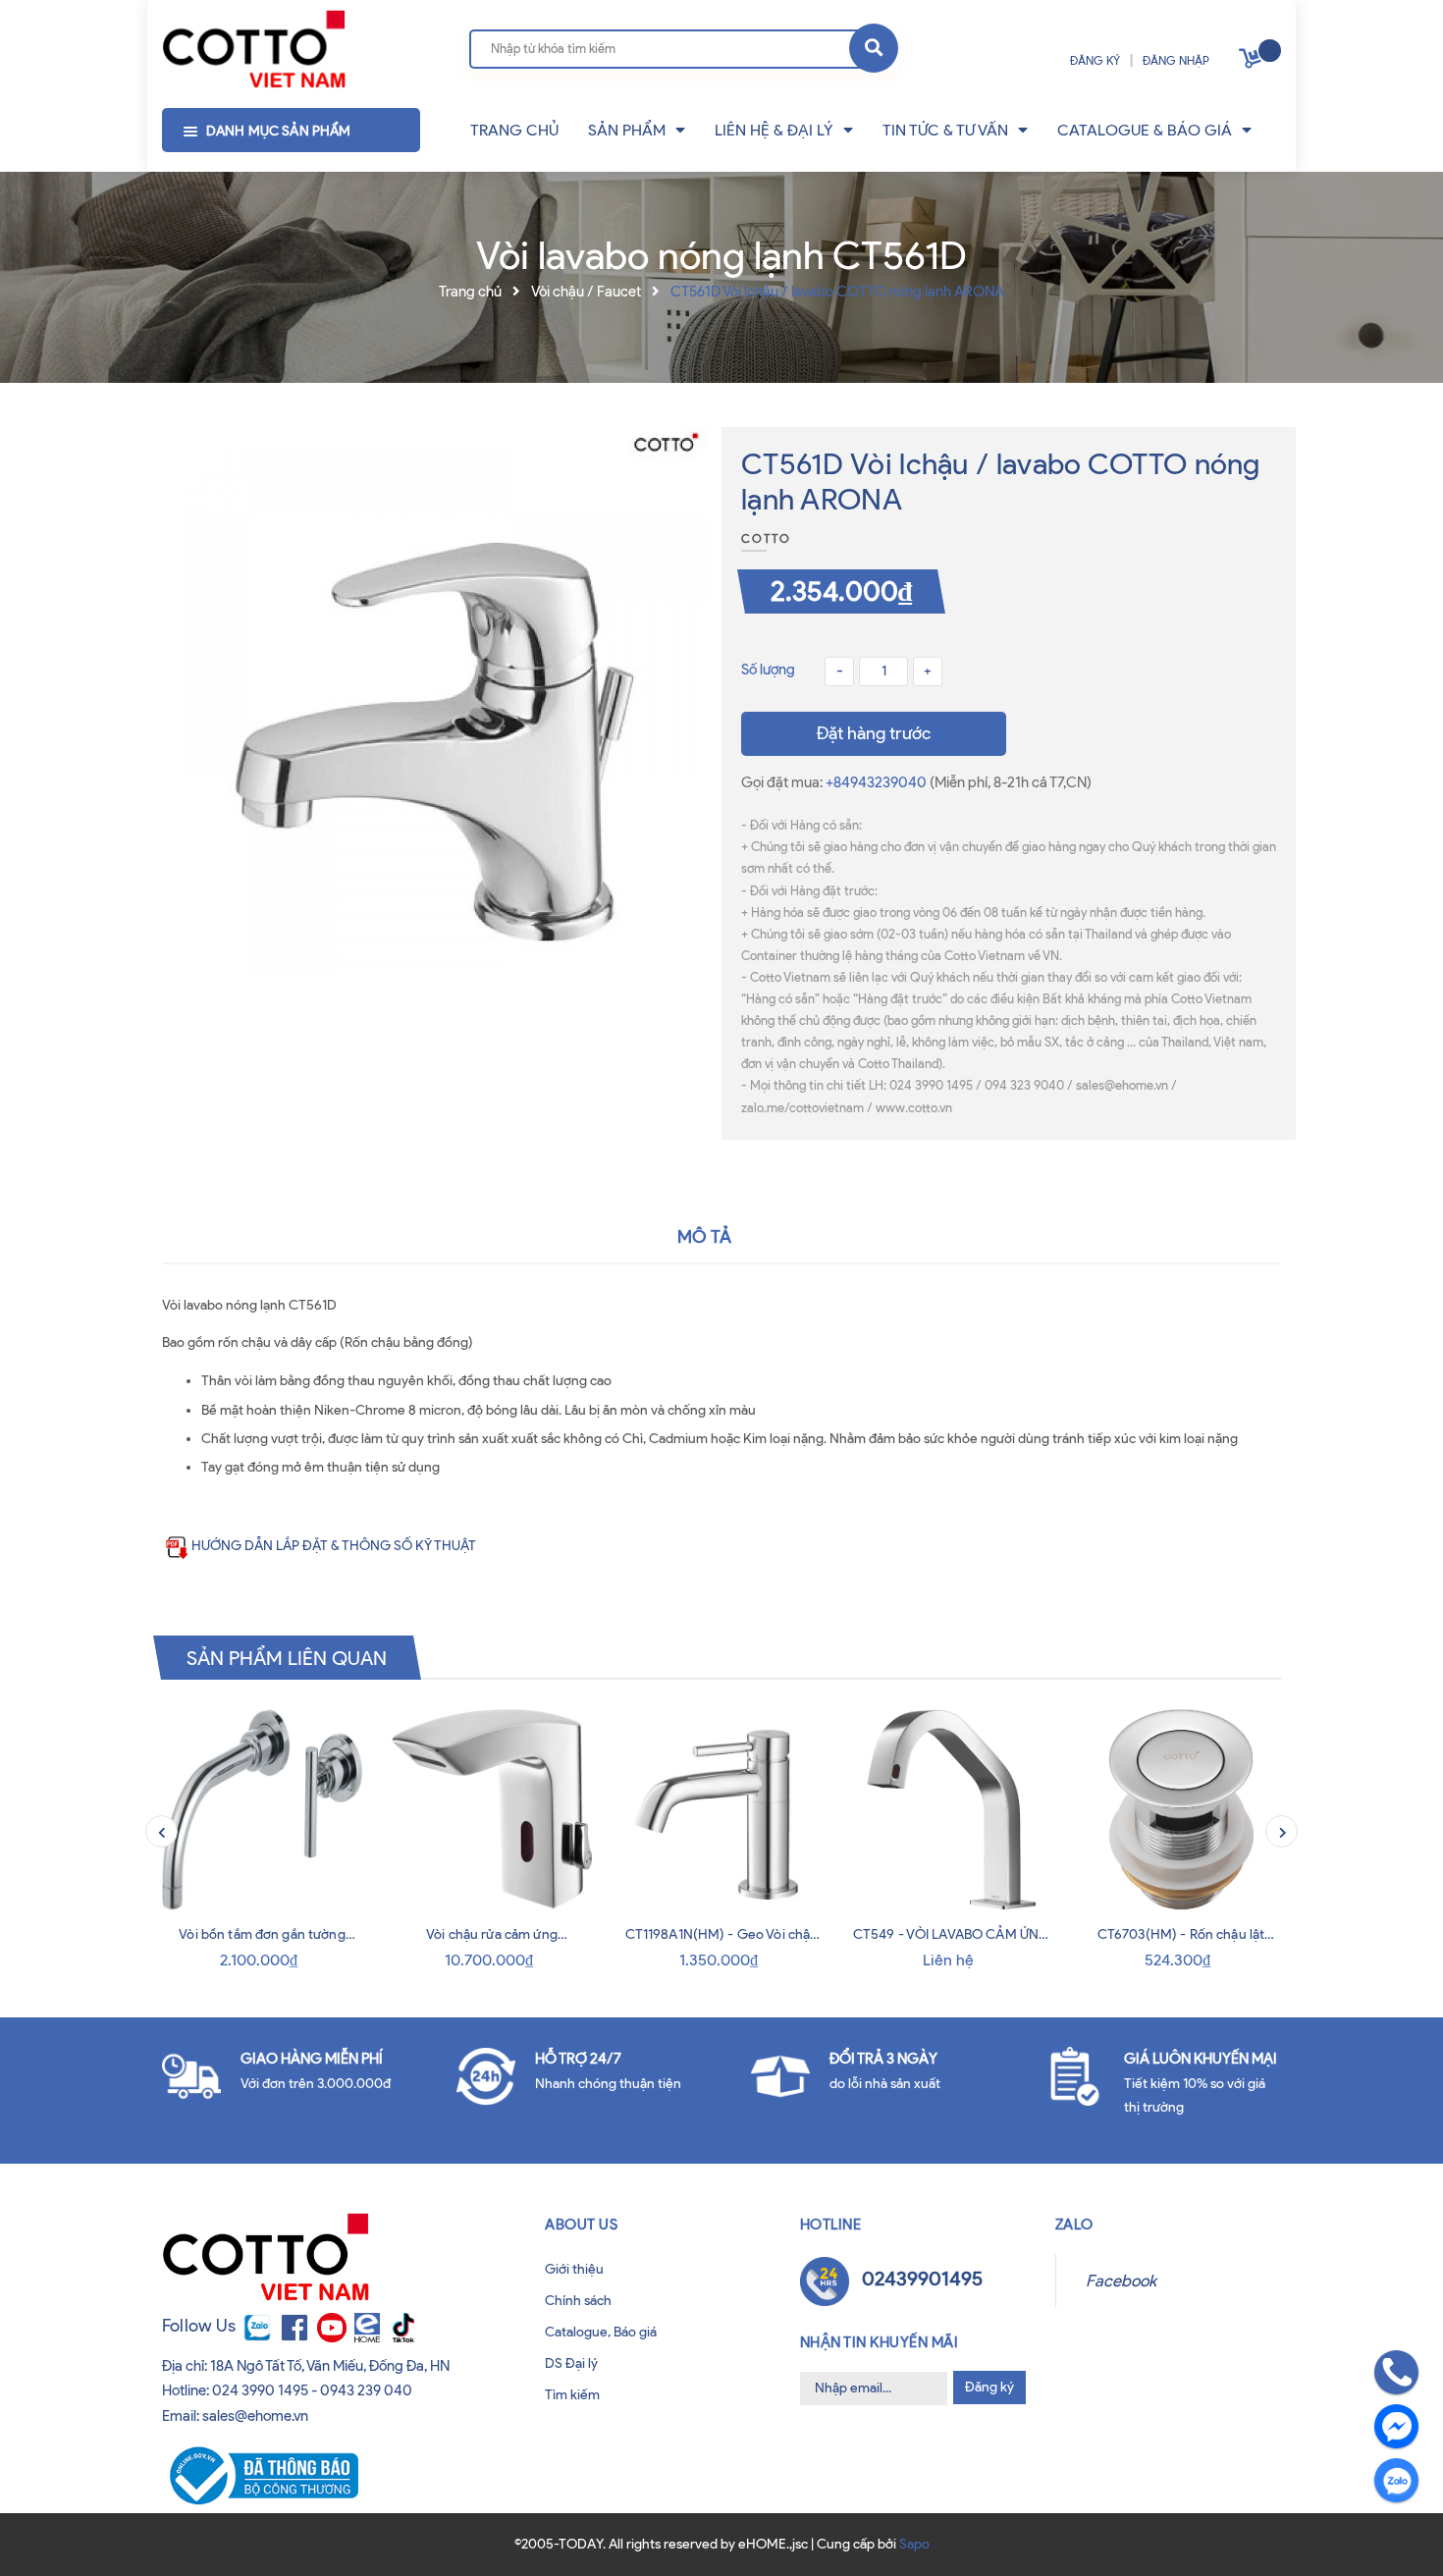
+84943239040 (878, 782)
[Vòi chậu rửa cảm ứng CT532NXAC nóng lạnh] (492, 1809)
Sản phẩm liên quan (287, 1657)
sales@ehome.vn (255, 2416)
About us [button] (581, 2225)
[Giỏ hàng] (1253, 62)
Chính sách (578, 2301)
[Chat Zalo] (1396, 2480)
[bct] (260, 2475)
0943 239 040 (366, 2390)
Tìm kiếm (572, 2395)
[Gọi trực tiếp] (1396, 2372)
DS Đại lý (571, 2363)
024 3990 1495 (260, 2390)
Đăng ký (989, 2387)
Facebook (1121, 2281)
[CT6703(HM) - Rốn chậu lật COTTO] (1181, 1809)
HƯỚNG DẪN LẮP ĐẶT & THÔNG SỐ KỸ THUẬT (334, 1546)
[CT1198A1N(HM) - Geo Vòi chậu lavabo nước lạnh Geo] (721, 1809)
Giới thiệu (574, 2269)
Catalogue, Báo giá (601, 2332)
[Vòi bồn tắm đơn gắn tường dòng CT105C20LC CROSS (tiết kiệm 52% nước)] (262, 1809)
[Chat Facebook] (1396, 2426)
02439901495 (922, 2279)
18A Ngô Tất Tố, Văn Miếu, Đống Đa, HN (330, 2366)
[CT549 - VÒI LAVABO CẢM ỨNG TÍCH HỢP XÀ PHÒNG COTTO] (951, 1809)
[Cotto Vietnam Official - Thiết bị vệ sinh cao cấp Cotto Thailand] (254, 50)
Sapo (914, 2544)
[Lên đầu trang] (80, 2535)
